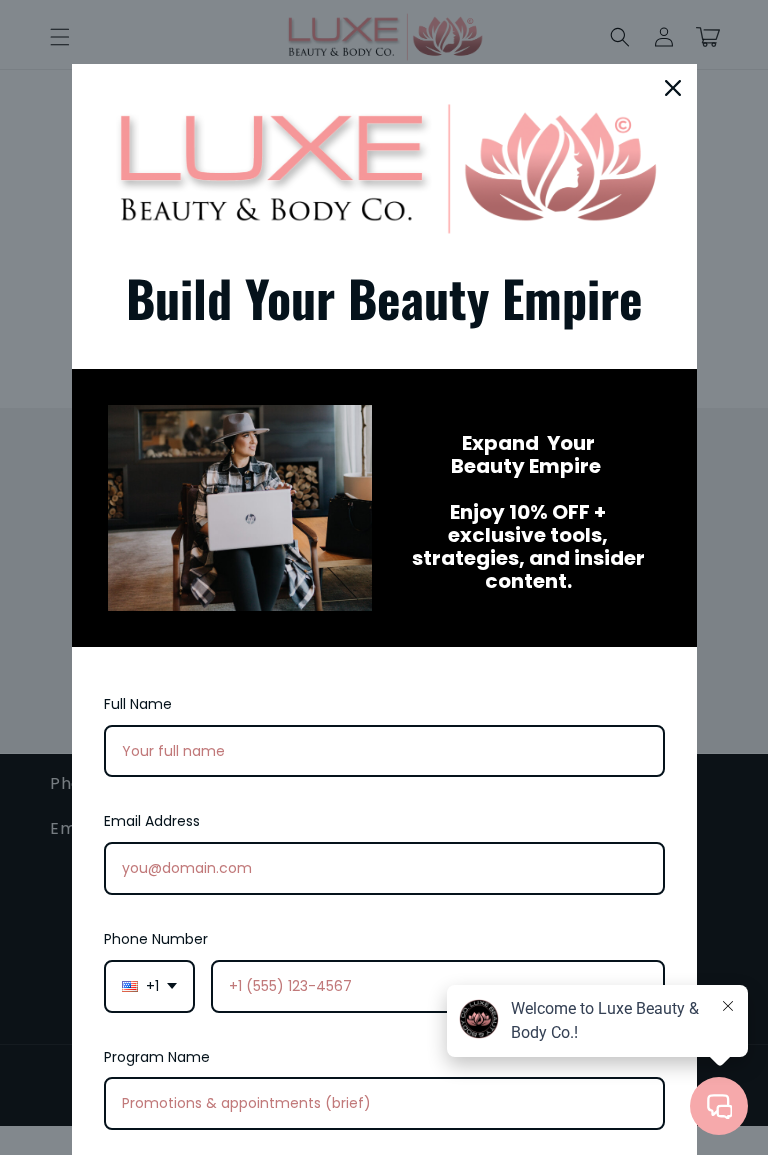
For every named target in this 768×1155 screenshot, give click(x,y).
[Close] (673, 88)
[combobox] (149, 986)
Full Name (138, 704)
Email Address (152, 821)
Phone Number (156, 939)
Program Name (157, 1057)
